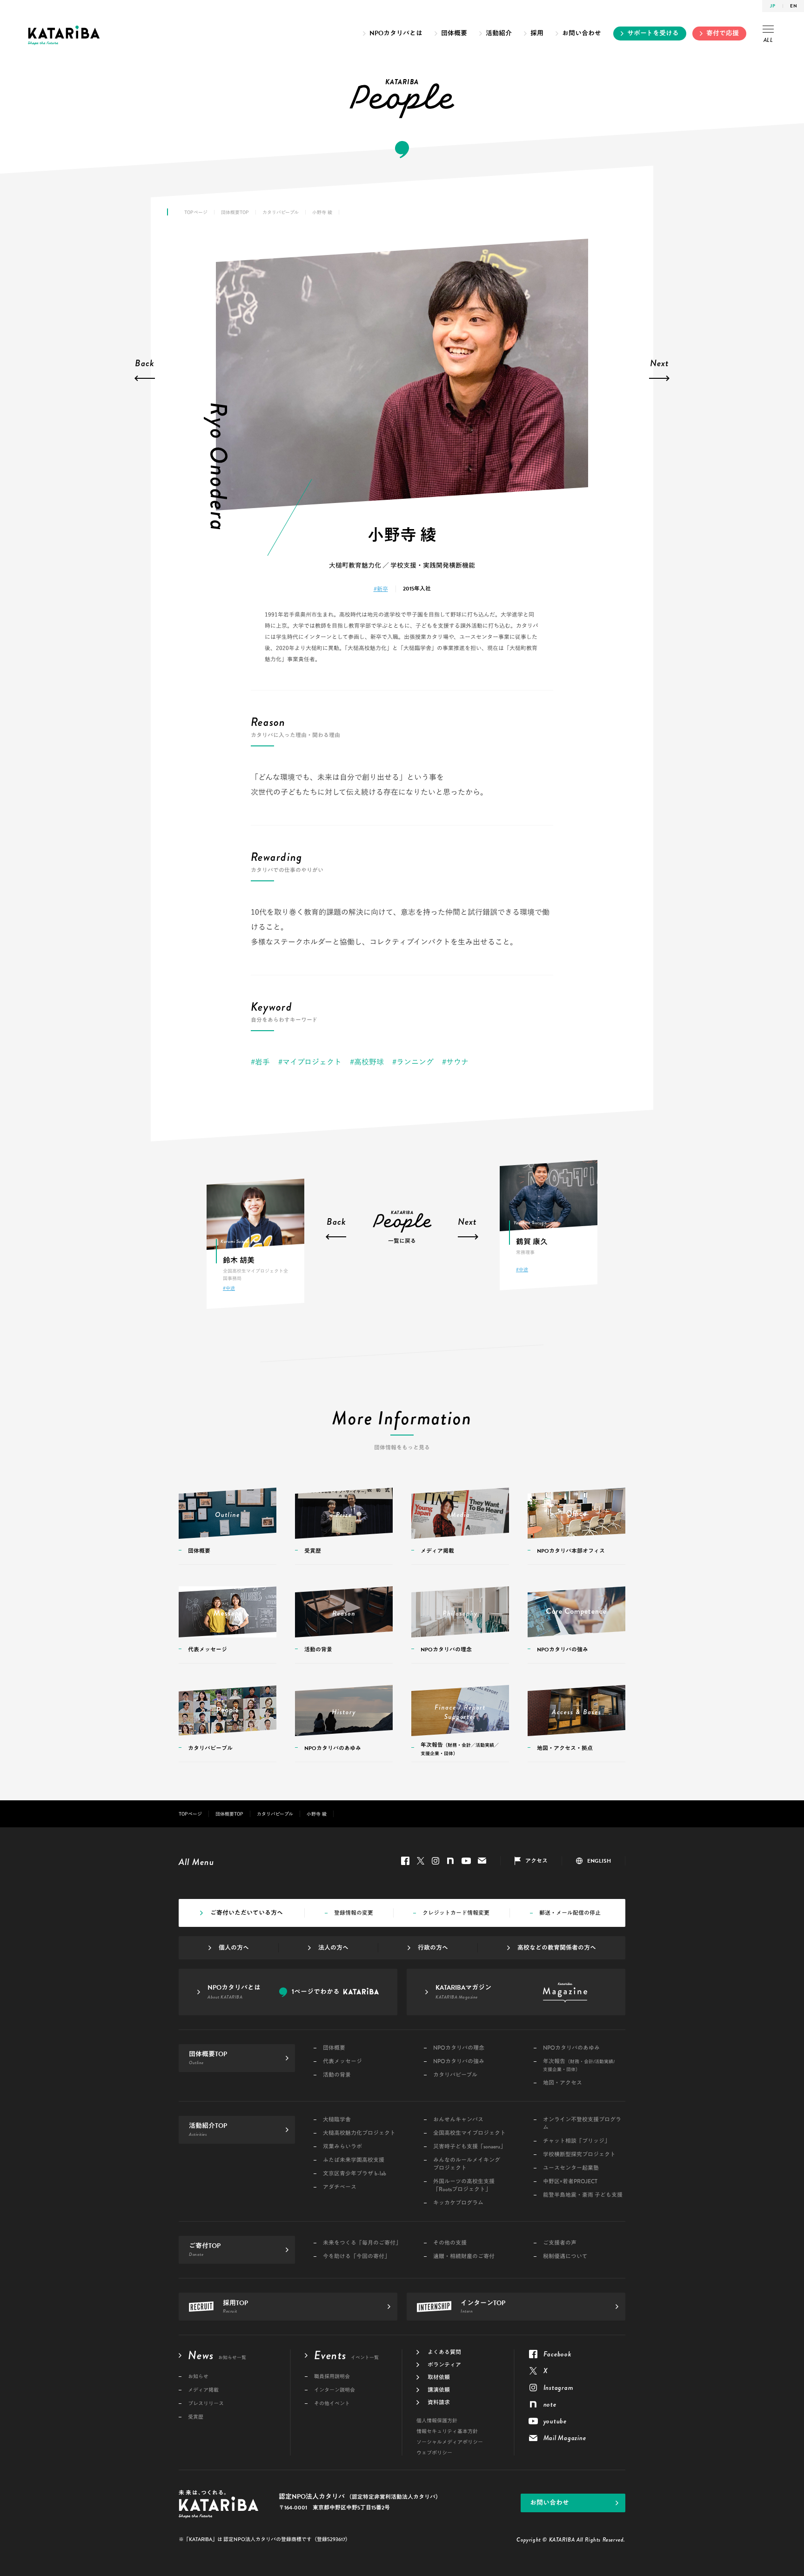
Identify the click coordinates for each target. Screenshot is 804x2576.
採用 (537, 33)
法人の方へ (333, 1948)
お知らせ (198, 2377)
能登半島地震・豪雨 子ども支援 (583, 2195)
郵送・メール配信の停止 (570, 1913)
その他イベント (332, 2404)
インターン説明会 (335, 2390)
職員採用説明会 (332, 2377)
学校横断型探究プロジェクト (579, 2155)
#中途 (229, 1288)
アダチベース (340, 2187)
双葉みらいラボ (342, 2147)
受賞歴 (196, 2417)
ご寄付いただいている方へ (247, 1913)
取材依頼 (439, 2377)
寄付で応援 (723, 33)
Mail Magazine (482, 1861)
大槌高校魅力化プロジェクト (359, 2133)
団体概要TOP (235, 212)
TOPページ (196, 212)
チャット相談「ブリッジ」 (576, 2141)
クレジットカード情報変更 (456, 1913)
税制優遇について (565, 2257)
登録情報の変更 (354, 1913)
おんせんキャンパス (458, 2120)
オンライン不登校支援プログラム (582, 2124)
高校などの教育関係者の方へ (557, 1948)
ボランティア (444, 2365)
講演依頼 (439, 2390)
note (450, 1861)
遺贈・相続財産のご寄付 (464, 2257)
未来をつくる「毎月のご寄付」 (362, 2243)
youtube (466, 1861)
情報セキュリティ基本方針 (447, 2432)
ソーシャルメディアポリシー (450, 2442)
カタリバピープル (281, 212)
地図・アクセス (563, 2083)
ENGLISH (599, 1861)
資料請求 (439, 2402)
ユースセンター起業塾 (571, 2168)
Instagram (435, 1861)
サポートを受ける (653, 33)
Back (145, 364)
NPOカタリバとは (396, 33)
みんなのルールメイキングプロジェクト (467, 2164)
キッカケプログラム (458, 2203)
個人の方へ (234, 1948)
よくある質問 (444, 2352)
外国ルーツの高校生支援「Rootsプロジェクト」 (464, 2186)
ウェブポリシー (434, 2453)
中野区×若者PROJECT (570, 2182)
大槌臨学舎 (337, 2120)
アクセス (536, 1861)
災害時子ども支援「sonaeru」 (469, 2147)
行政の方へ (433, 1948)
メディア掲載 (203, 2390)
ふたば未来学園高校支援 (354, 2160)
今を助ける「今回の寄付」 (356, 2257)
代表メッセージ (342, 2062)
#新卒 (381, 589)
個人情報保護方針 (437, 2421)
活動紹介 (499, 33)
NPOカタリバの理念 (459, 2048)
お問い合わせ (582, 33)
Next (660, 364)
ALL (768, 40)
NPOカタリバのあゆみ (571, 2048)
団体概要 (454, 33)
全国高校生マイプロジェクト (469, 2133)
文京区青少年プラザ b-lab (355, 2174)
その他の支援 (450, 2243)
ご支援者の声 (560, 2243)
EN (794, 6)
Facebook (405, 1861)
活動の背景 (337, 2075)
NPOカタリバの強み (459, 2062)
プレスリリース (206, 2404)
